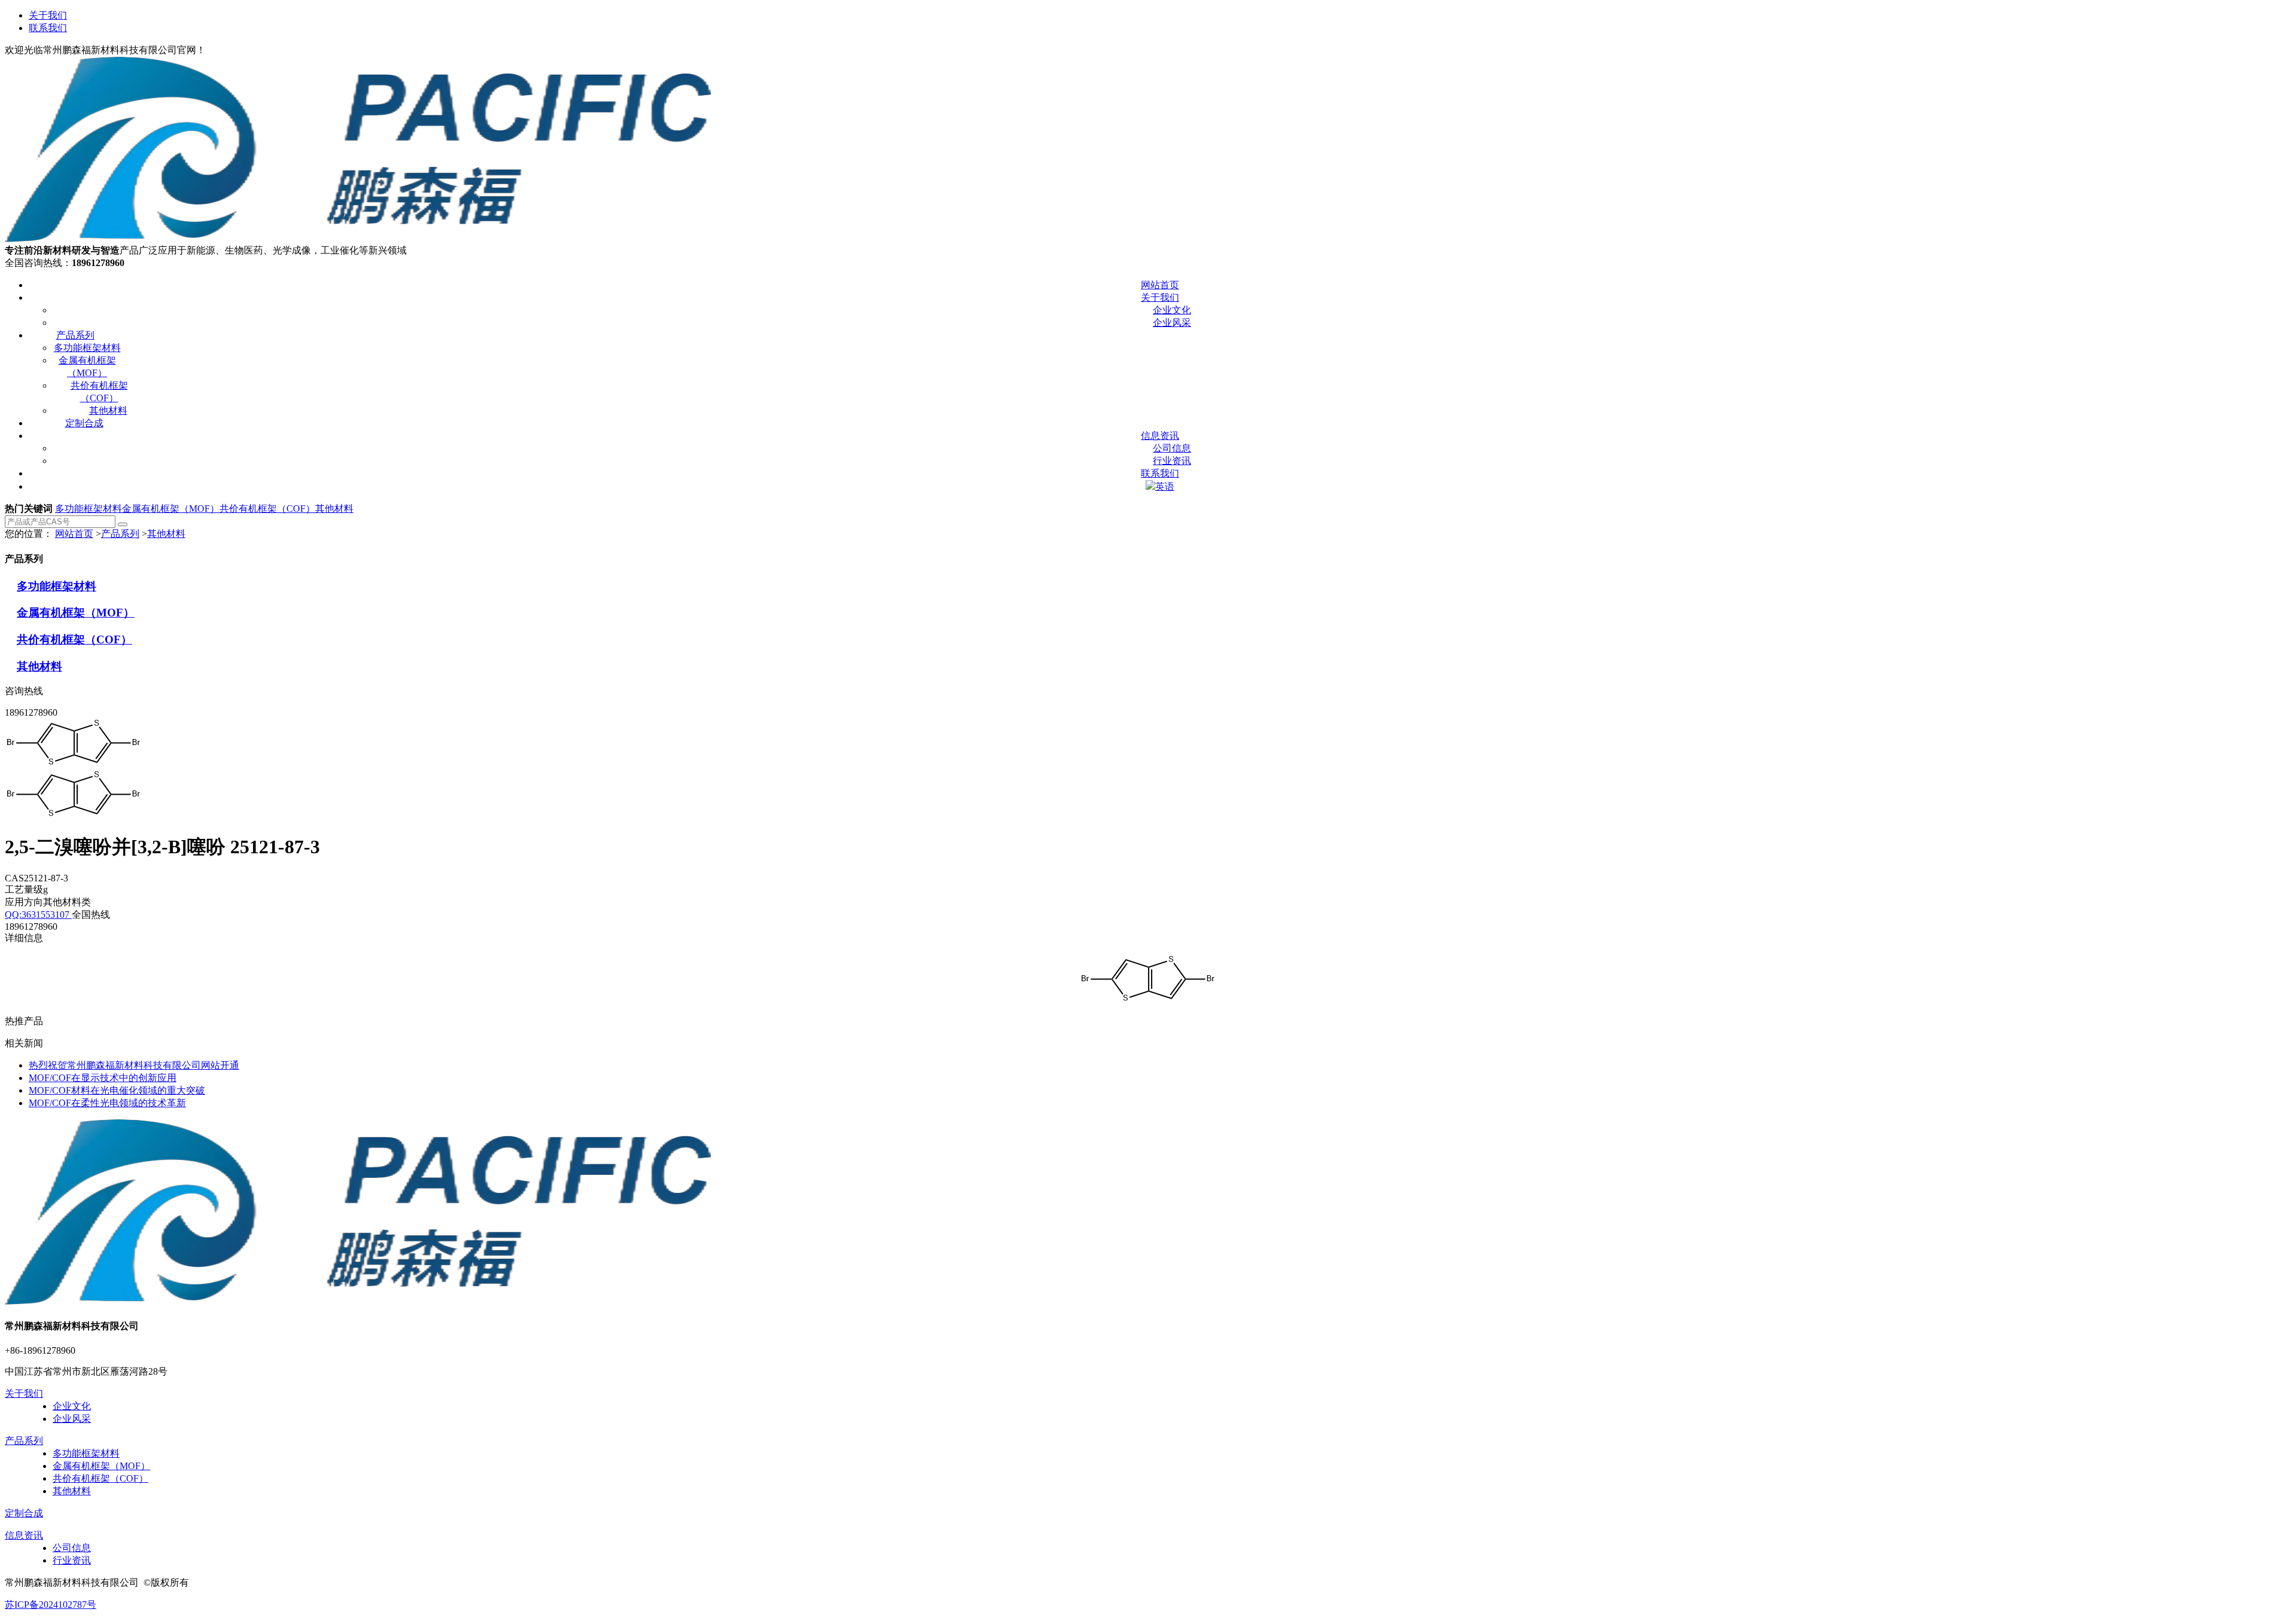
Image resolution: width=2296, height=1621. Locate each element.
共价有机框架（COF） (267, 509)
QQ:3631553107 (38, 915)
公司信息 (72, 1548)
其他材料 (334, 509)
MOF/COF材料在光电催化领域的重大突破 (117, 1090)
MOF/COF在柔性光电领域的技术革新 (107, 1103)
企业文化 (72, 1406)
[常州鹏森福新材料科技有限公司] (358, 239)
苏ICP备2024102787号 (51, 1605)
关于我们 (48, 15)
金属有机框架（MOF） (171, 509)
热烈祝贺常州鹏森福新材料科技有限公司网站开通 (134, 1065)
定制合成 (24, 1513)
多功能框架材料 (88, 509)
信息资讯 (24, 1535)
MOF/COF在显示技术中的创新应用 (103, 1078)
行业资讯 (72, 1560)
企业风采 (72, 1419)
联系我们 (48, 28)
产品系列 (120, 534)
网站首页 (74, 534)
